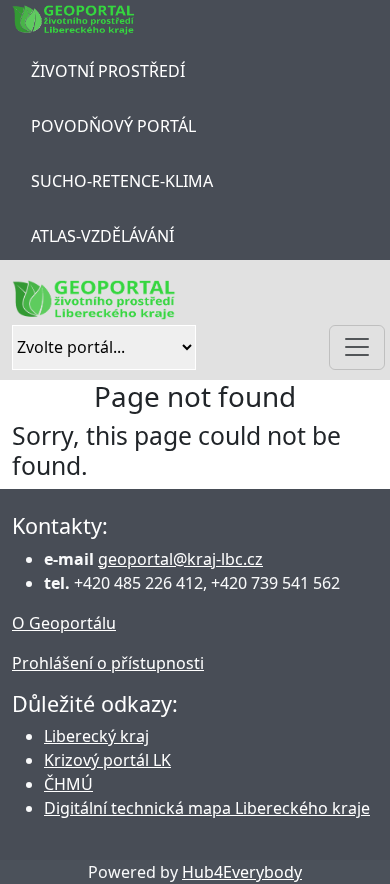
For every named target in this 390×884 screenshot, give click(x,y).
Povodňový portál (113, 126)
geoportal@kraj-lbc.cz (180, 559)
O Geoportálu (64, 623)
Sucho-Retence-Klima (122, 181)
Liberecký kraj (96, 736)
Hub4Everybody (242, 872)
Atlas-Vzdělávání (102, 236)
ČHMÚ (68, 784)
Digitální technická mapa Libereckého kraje (207, 808)
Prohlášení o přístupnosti (108, 663)
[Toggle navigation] (357, 347)
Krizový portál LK (107, 760)
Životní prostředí (108, 71)
